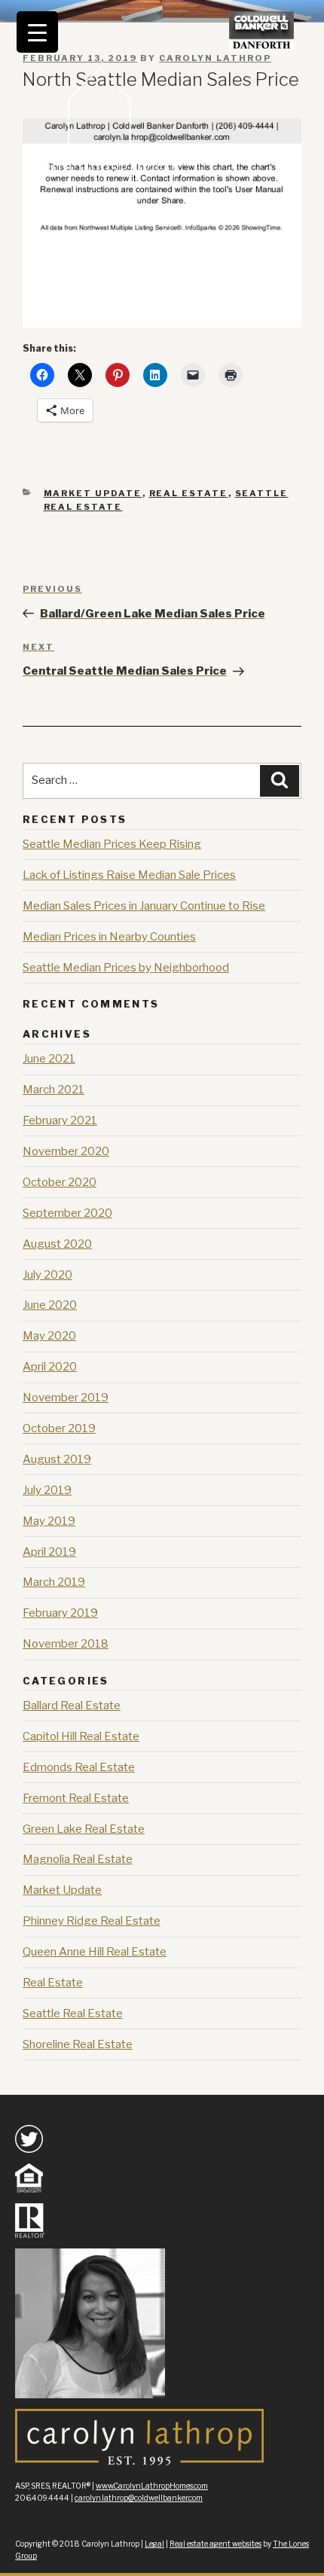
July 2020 (47, 1275)
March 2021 (53, 1090)
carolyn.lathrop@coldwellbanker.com (139, 2498)
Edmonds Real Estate (79, 1767)
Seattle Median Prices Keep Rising (112, 844)
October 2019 (59, 1428)
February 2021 (60, 1120)
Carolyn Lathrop (215, 58)
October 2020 (60, 1182)
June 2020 (50, 1305)
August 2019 (57, 1459)
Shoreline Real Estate (78, 2044)
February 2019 (60, 1613)
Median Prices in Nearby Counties (109, 937)
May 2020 (49, 1336)
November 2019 (66, 1398)
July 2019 (47, 1490)
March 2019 (54, 1582)
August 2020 (57, 1244)
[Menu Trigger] (37, 32)
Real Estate (189, 493)
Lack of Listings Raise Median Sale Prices (129, 875)
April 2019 (49, 1552)
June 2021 (49, 1059)
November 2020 (66, 1151)
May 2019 (49, 1521)
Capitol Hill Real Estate (81, 1736)
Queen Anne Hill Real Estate (95, 1952)
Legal (154, 2544)
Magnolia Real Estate (78, 1859)
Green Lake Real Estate (84, 1829)
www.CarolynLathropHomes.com (152, 2486)
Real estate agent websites (215, 2544)
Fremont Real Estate (76, 1798)
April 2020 (50, 1367)
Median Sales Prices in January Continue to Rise (144, 906)
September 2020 (67, 1213)
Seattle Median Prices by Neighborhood (126, 968)
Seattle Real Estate (73, 2014)
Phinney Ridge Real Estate (92, 1921)
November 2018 (66, 1644)
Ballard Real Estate (72, 1706)
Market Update (93, 493)
